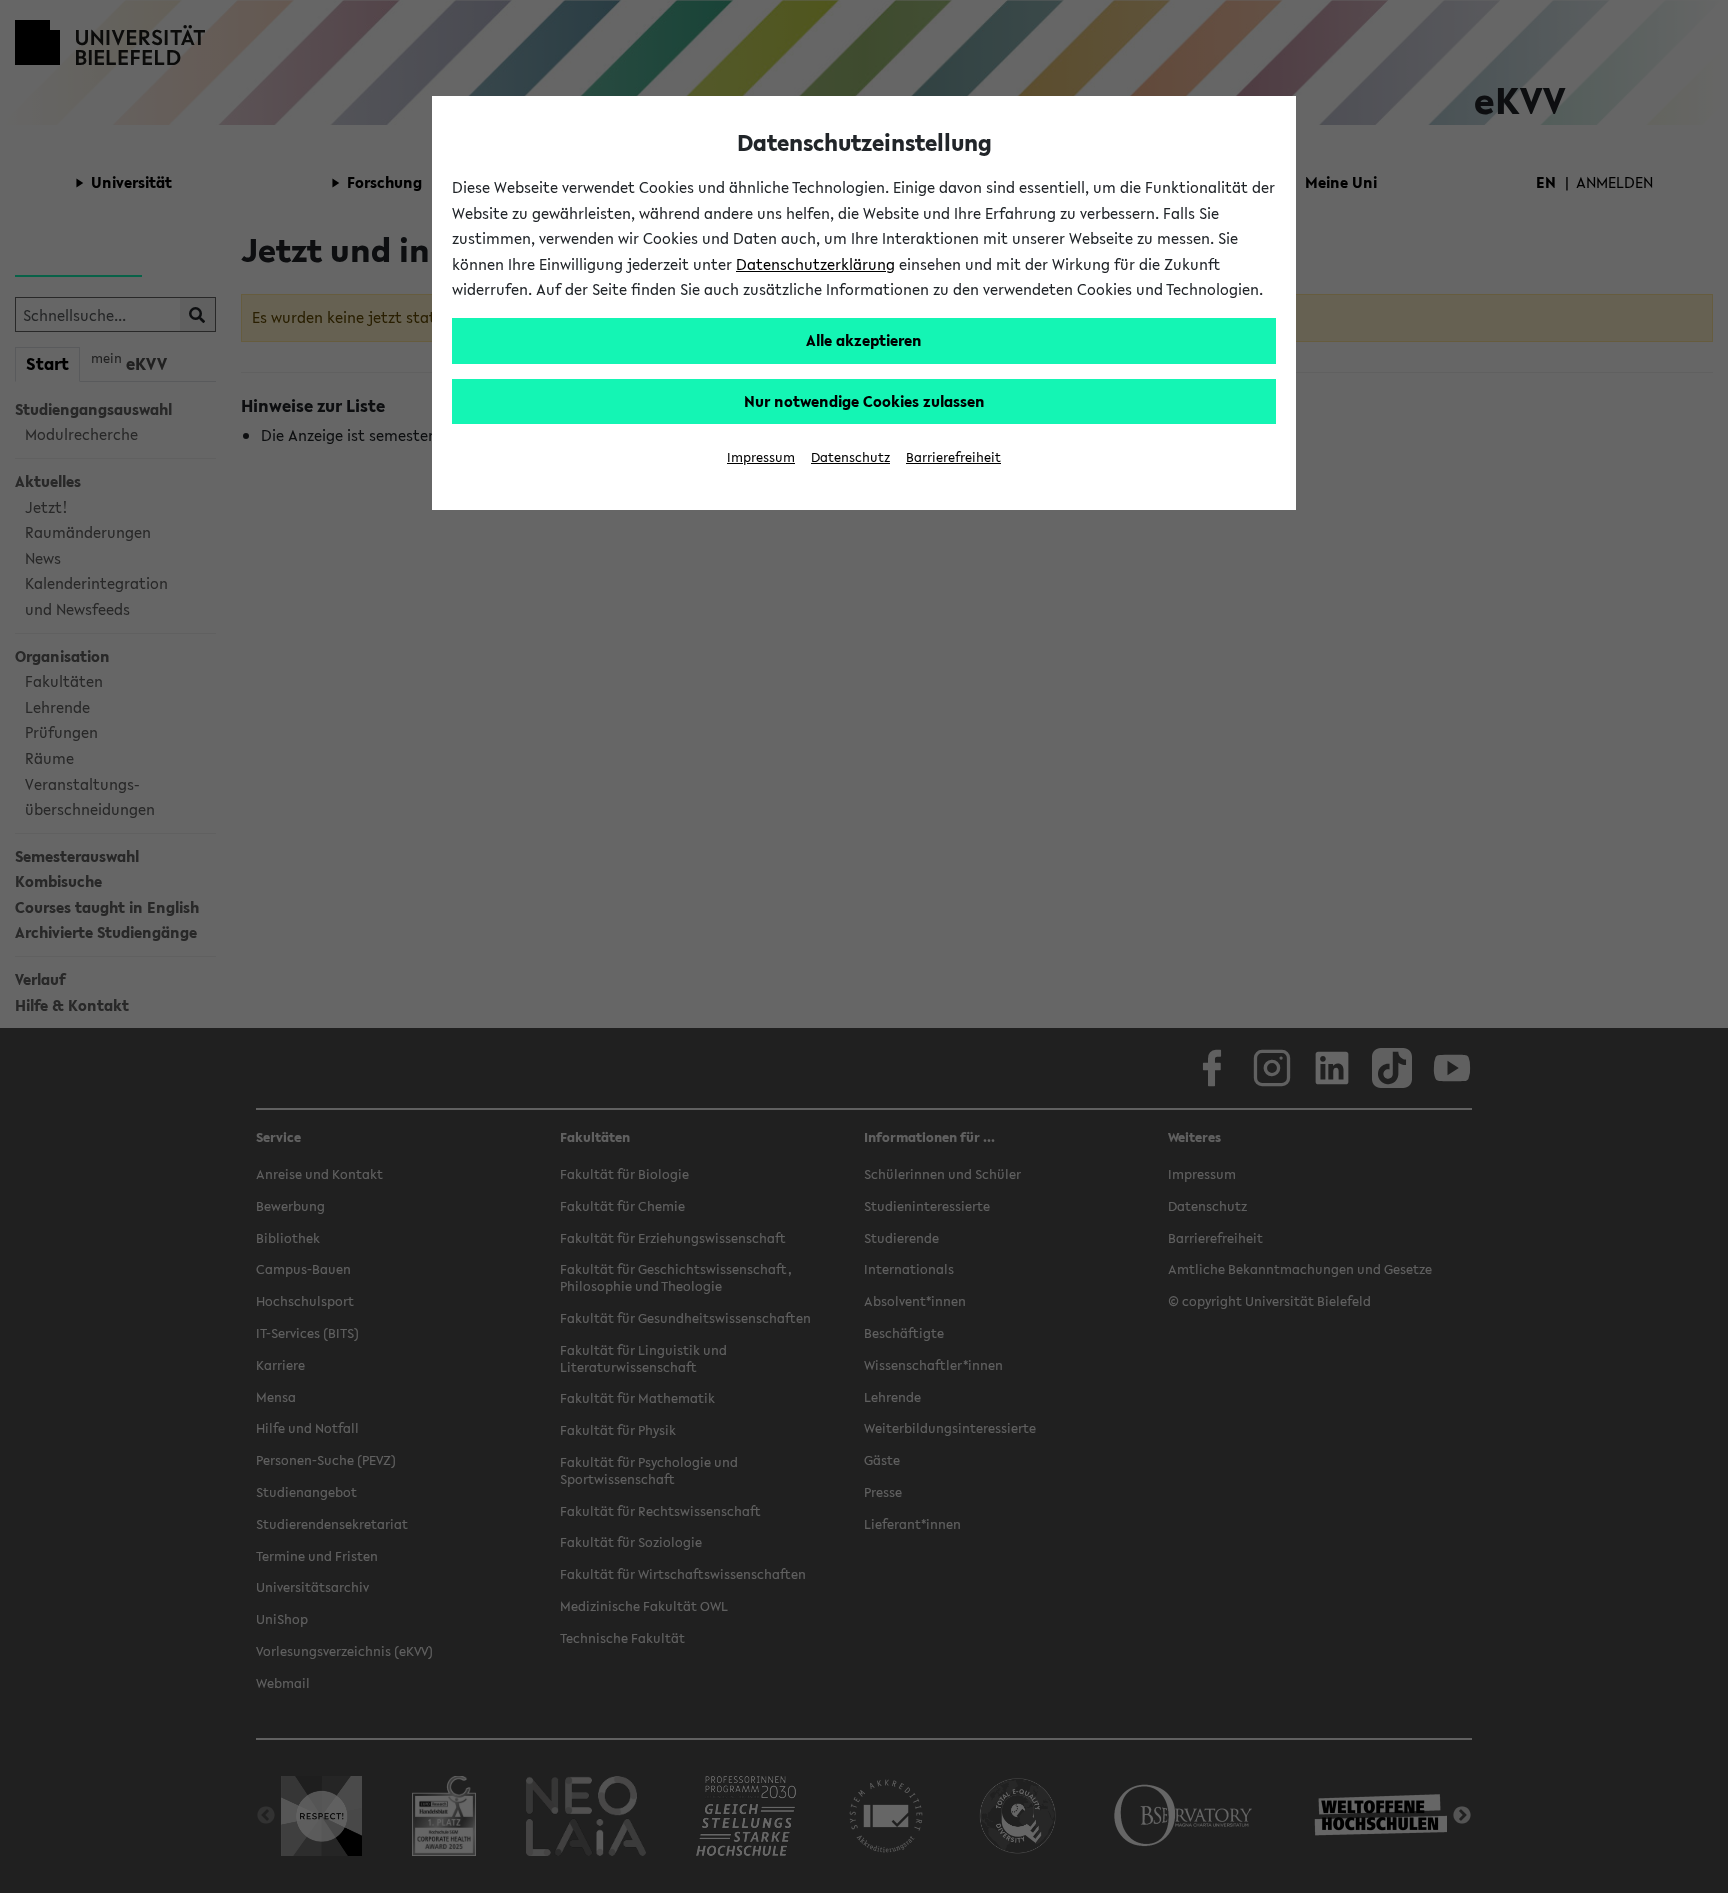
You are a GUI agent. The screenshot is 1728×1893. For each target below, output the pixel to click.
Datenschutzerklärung (815, 264)
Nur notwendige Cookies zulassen (864, 401)
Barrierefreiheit (953, 457)
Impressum (761, 457)
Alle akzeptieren (864, 340)
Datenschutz (850, 457)
